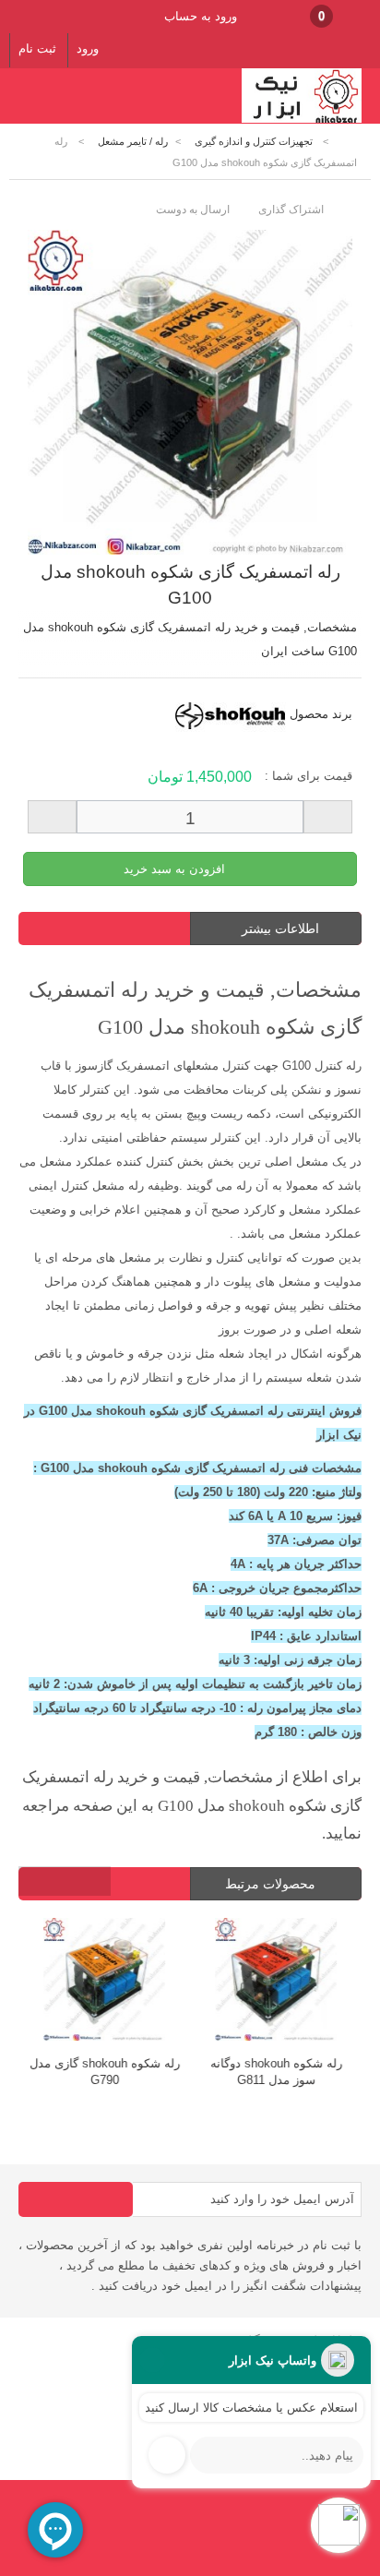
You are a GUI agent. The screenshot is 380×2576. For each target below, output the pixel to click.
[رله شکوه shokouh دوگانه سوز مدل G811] (276, 1982)
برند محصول (321, 714)
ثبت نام (37, 48)
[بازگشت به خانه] (349, 142)
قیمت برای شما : (309, 776)
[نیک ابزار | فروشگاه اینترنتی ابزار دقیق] (302, 120)
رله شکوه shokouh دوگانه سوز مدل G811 (276, 2072)
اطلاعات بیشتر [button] (280, 929)
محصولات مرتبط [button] (272, 1884)
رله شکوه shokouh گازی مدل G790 (105, 2072)
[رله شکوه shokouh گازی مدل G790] (104, 1982)
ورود (88, 48)
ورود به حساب (201, 16)
